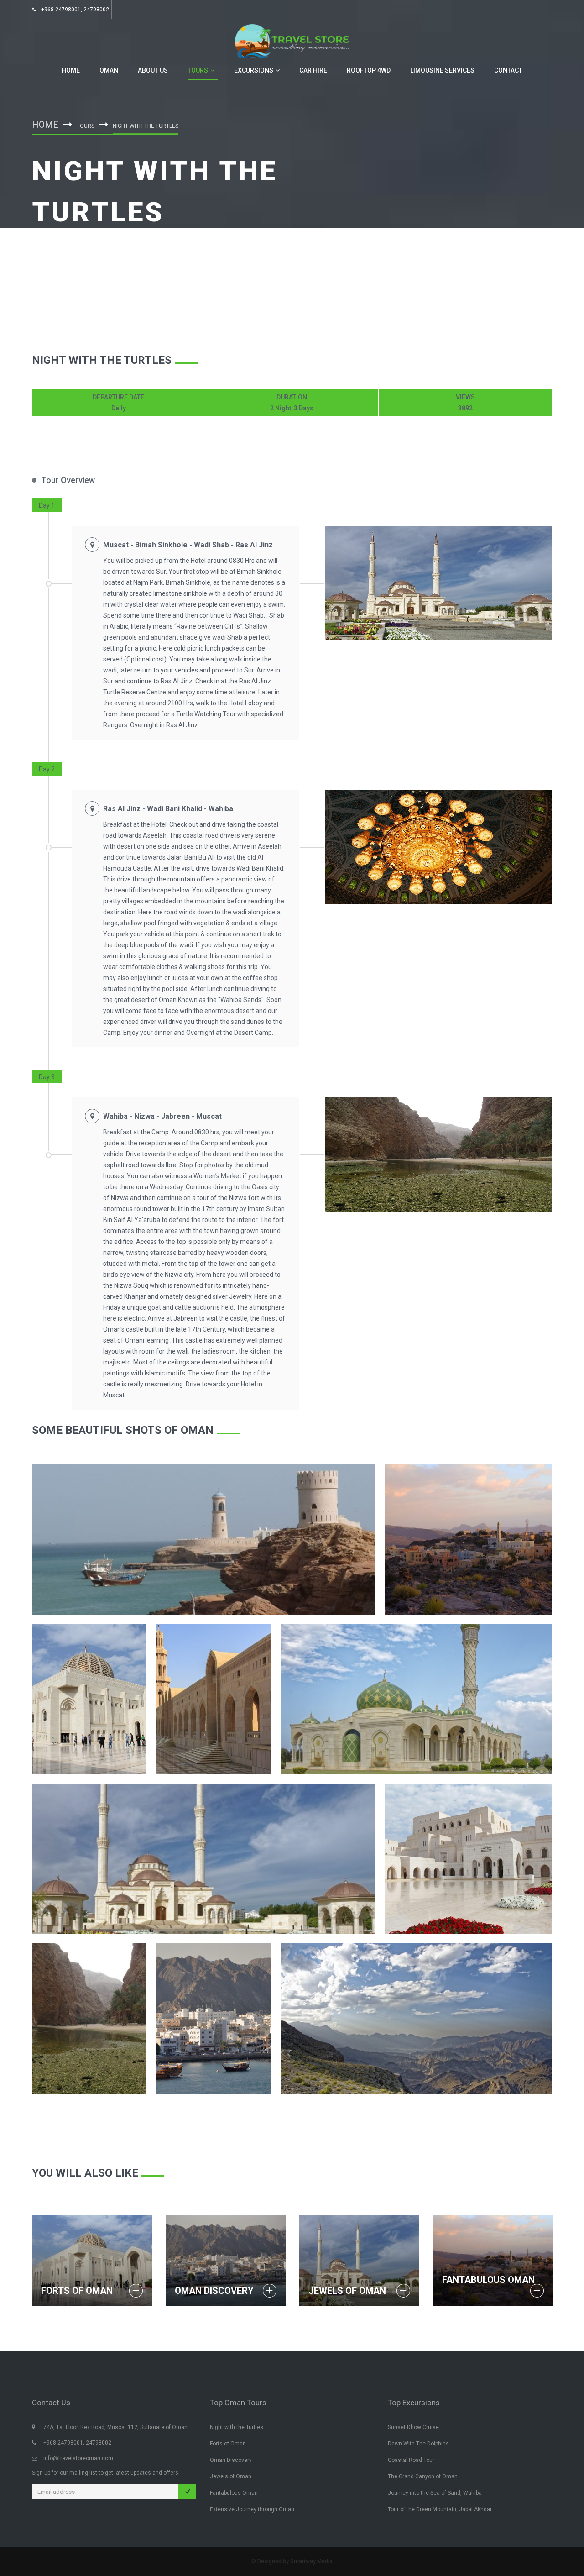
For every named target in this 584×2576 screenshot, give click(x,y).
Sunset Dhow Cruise (413, 2427)
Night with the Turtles (237, 2427)
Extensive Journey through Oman (252, 2509)
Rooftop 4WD (369, 70)
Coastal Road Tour (411, 2460)
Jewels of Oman (347, 2291)
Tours (198, 70)
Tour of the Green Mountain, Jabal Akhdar (440, 2509)
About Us (153, 70)
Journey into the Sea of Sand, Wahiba (435, 2493)
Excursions (254, 70)
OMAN (109, 70)
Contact (508, 70)
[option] (438, 583)
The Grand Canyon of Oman (423, 2476)
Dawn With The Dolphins (418, 2444)
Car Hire (313, 70)
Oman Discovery (214, 2291)
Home (71, 70)
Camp (263, 1033)
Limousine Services (442, 70)
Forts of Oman (77, 2291)
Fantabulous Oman (488, 2280)
